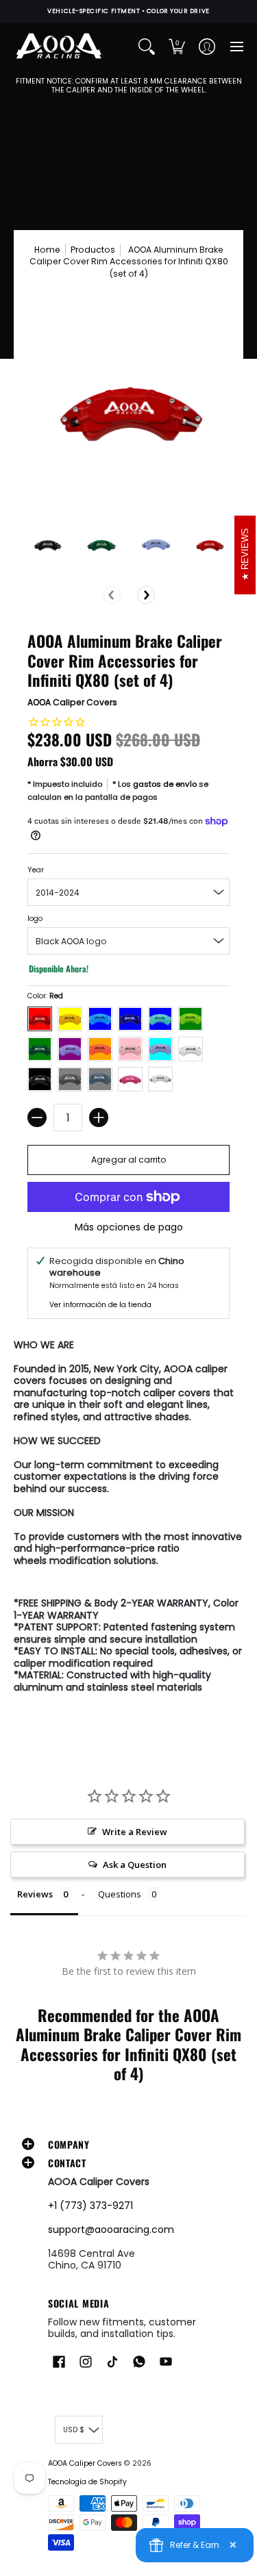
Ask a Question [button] (135, 1865)
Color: (45, 996)
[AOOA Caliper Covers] (58, 47)
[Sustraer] (37, 1117)
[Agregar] (99, 1117)
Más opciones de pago (129, 1228)
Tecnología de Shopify (87, 2482)
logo (35, 919)
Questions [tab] (120, 1894)
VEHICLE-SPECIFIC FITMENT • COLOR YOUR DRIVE (128, 11)
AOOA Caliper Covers (72, 702)
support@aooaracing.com (111, 2230)
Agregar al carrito (129, 1160)
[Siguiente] (146, 595)
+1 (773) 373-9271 (90, 2206)
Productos (93, 250)
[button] (177, 47)
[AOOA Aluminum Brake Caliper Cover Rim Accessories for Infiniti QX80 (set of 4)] (48, 544)
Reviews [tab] (35, 1894)
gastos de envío (165, 784)
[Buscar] (147, 47)
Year (36, 870)
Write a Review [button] (135, 1832)
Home (47, 250)
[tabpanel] (128, 1519)
